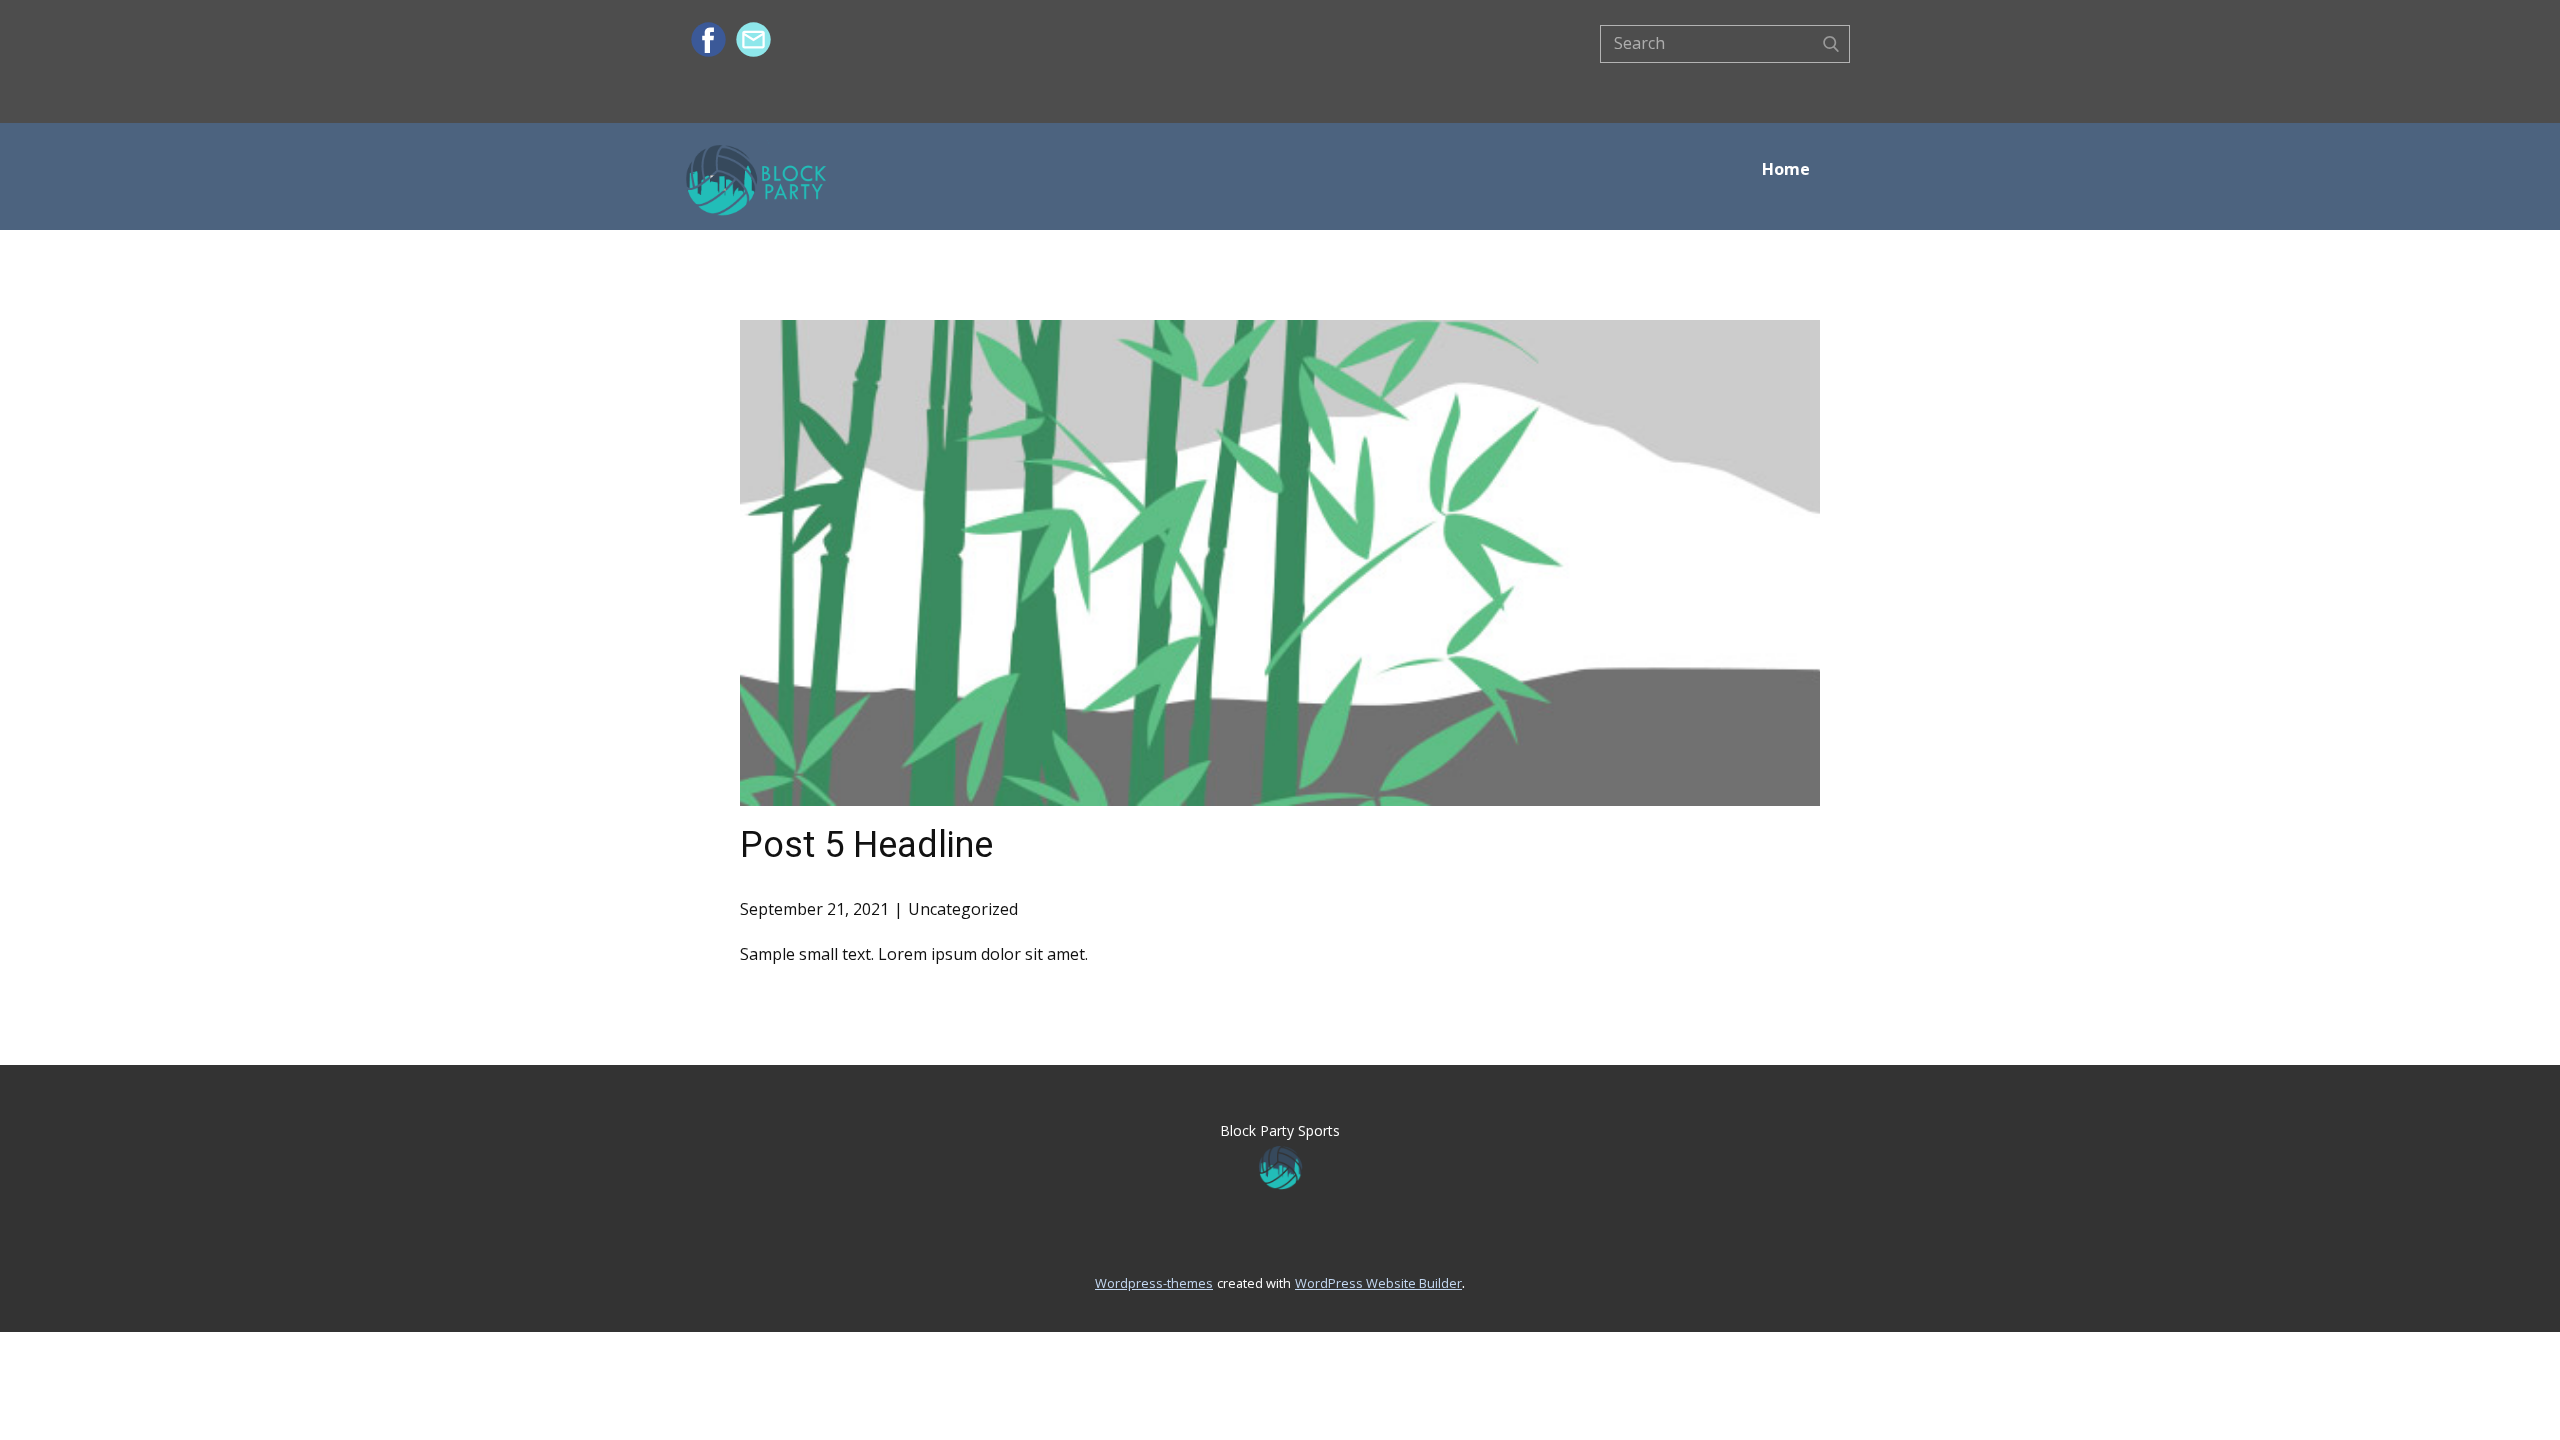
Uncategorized (963, 909)
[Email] (753, 39)
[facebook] (708, 39)
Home (1786, 169)
